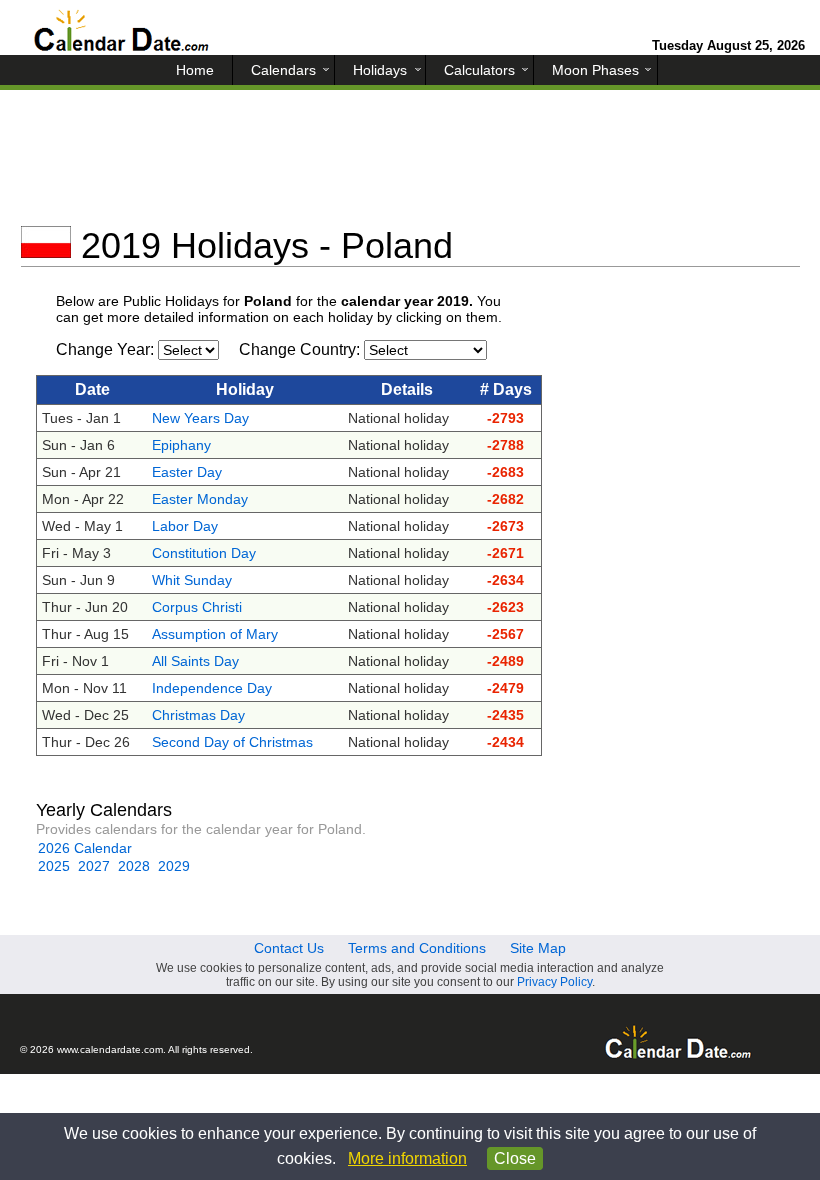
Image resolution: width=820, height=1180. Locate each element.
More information (407, 1158)
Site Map (538, 948)
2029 (174, 866)
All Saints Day (195, 661)
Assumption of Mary (215, 634)
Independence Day (212, 688)
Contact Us (289, 948)
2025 (54, 866)
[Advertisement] (410, 165)
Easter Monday (200, 499)
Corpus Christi (197, 607)
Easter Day (187, 472)
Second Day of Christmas (232, 742)
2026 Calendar (85, 848)
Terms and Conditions (417, 948)
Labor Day (185, 526)
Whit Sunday (192, 580)
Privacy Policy (554, 982)
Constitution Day (204, 553)
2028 (134, 866)
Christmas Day (198, 715)
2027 (94, 866)
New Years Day (200, 418)
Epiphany (181, 445)
